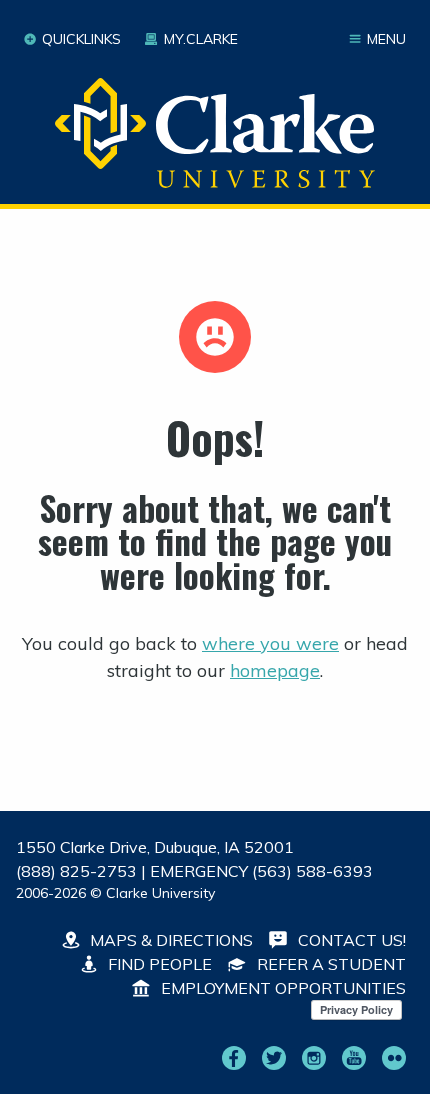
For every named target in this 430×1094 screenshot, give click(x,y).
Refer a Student (329, 964)
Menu (386, 39)
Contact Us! (350, 940)
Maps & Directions (169, 940)
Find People (158, 964)
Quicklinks (81, 39)
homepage (275, 670)
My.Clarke (200, 39)
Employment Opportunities (281, 988)
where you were (270, 643)
